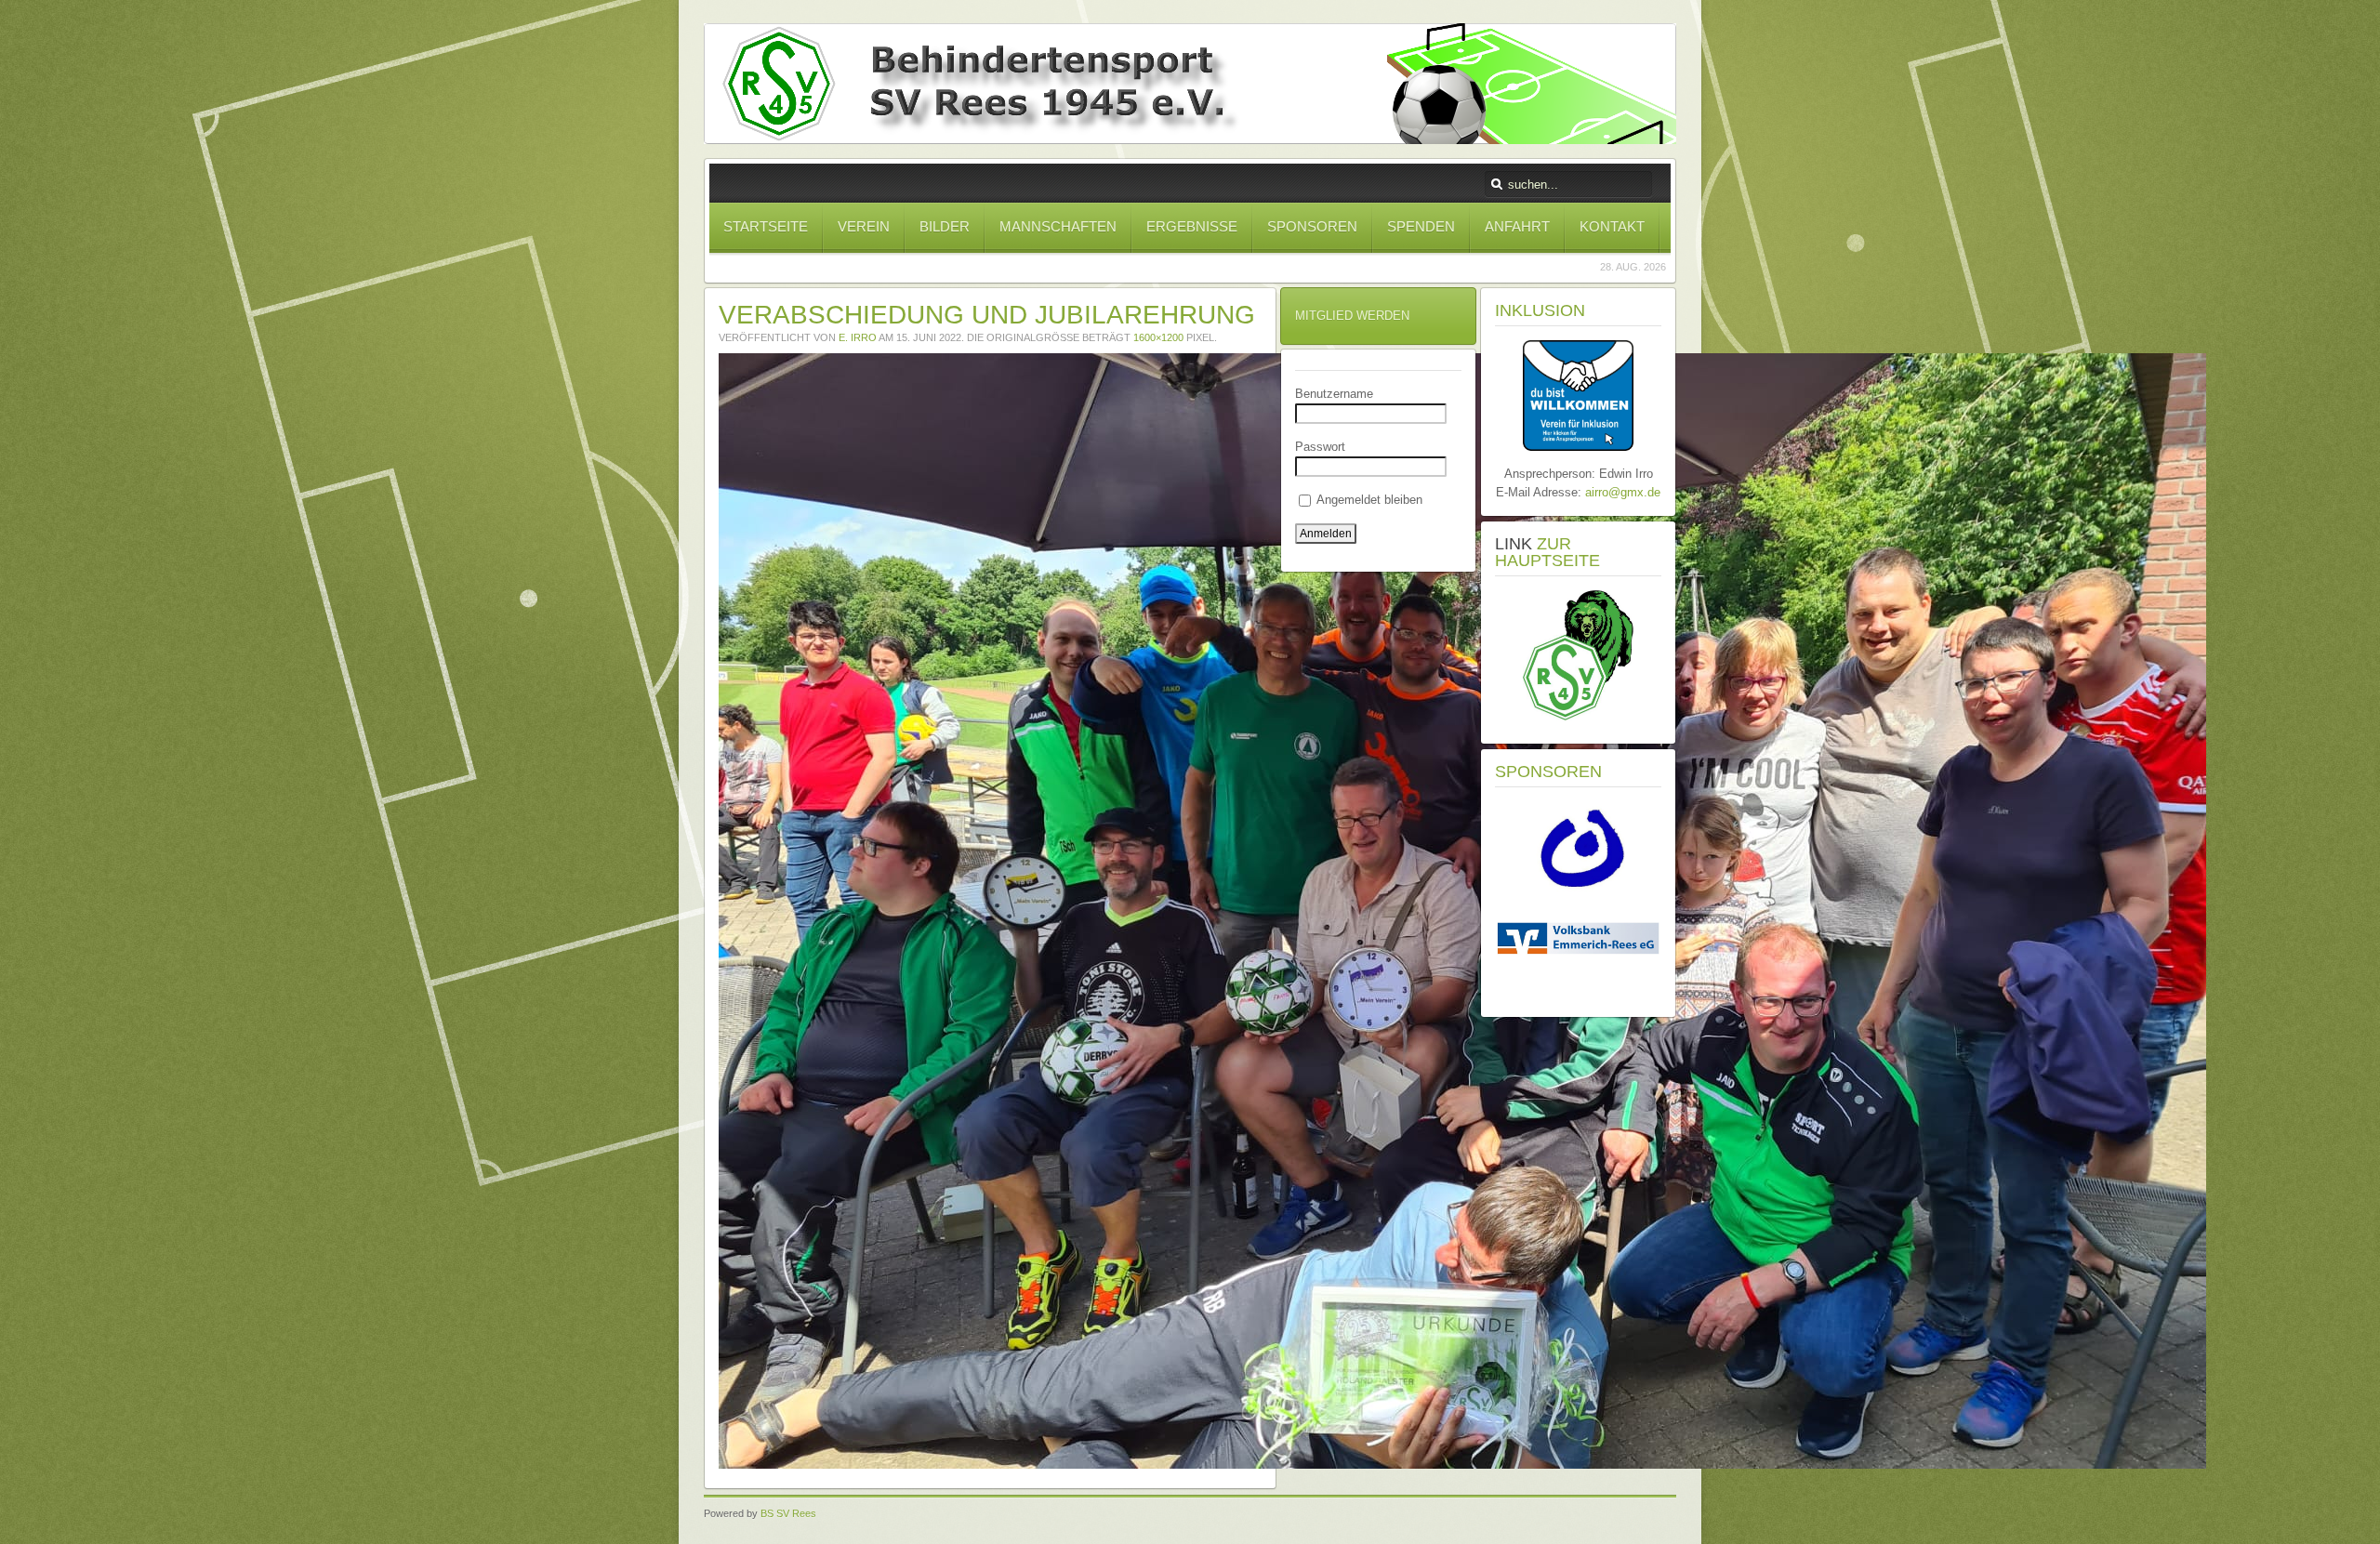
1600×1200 (1158, 337)
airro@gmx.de (1623, 492)
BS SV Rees (788, 1513)
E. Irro (858, 337)
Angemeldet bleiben (1368, 500)
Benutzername (1334, 394)
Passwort (1320, 447)
